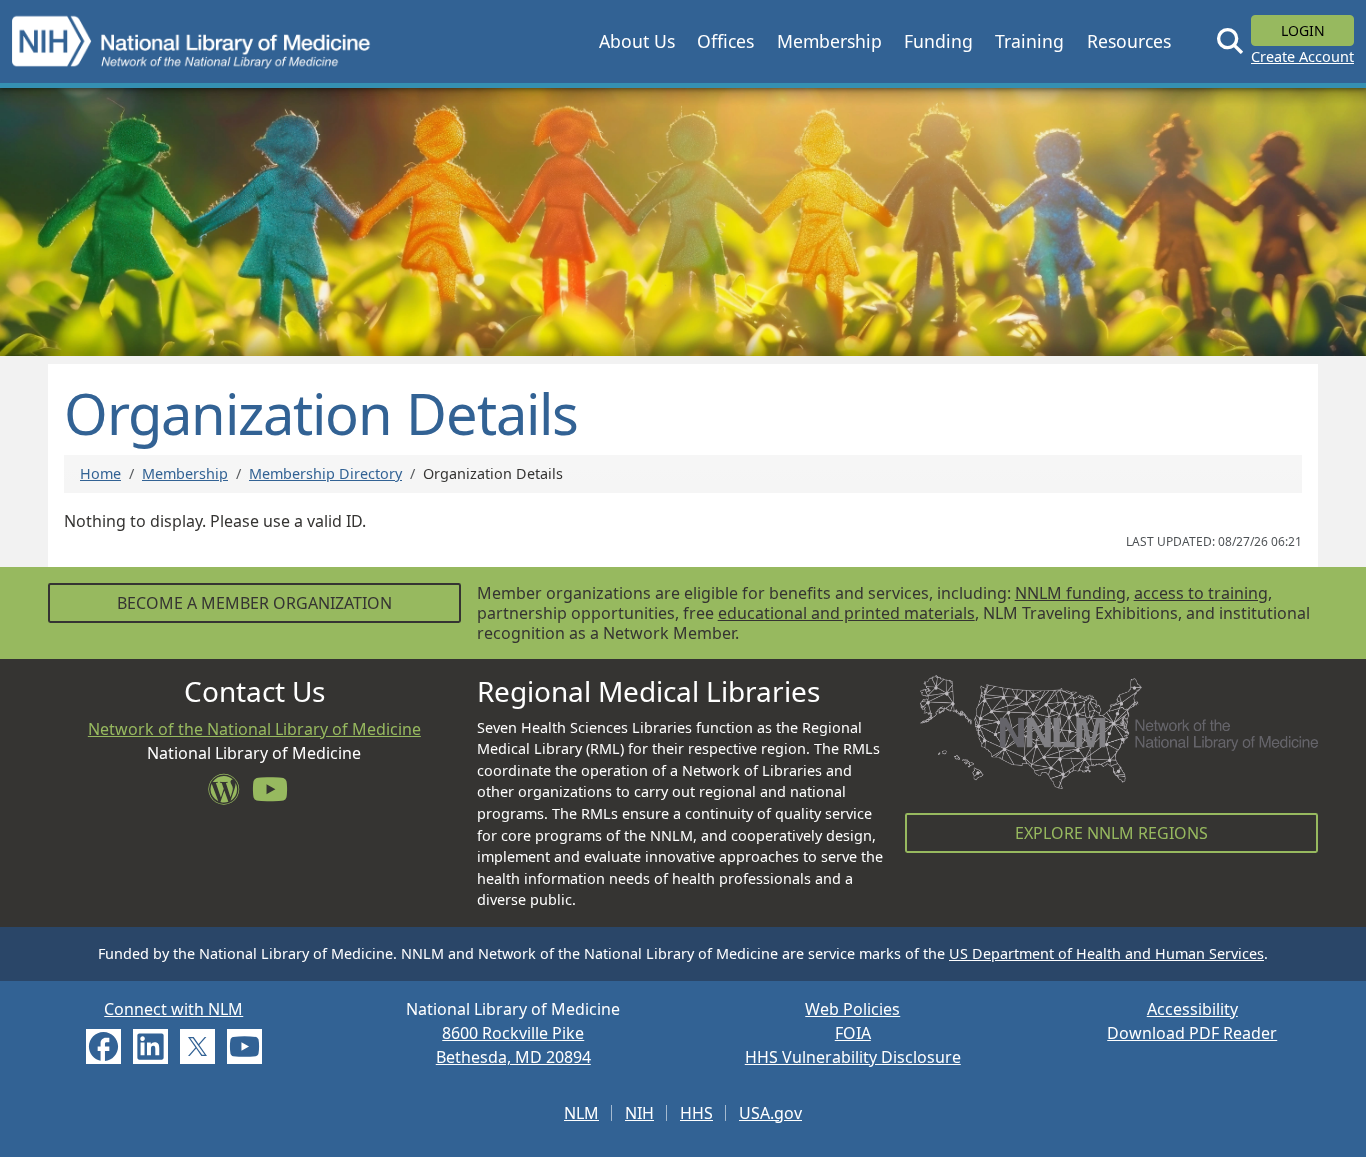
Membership (185, 473)
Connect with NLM (173, 1009)
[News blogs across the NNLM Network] (230, 795)
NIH (639, 1113)
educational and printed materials (846, 613)
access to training (1201, 593)
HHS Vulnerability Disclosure (853, 1057)
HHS (696, 1113)
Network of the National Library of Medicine (254, 729)
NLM (581, 1113)
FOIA (853, 1033)
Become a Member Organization (254, 603)
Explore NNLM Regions (1111, 833)
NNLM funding (1070, 593)
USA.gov (770, 1113)
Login (1303, 30)
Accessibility (1192, 1009)
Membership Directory (325, 473)
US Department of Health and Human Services (1106, 953)
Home (100, 473)
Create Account (1302, 56)
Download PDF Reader (1192, 1033)
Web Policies (852, 1009)
